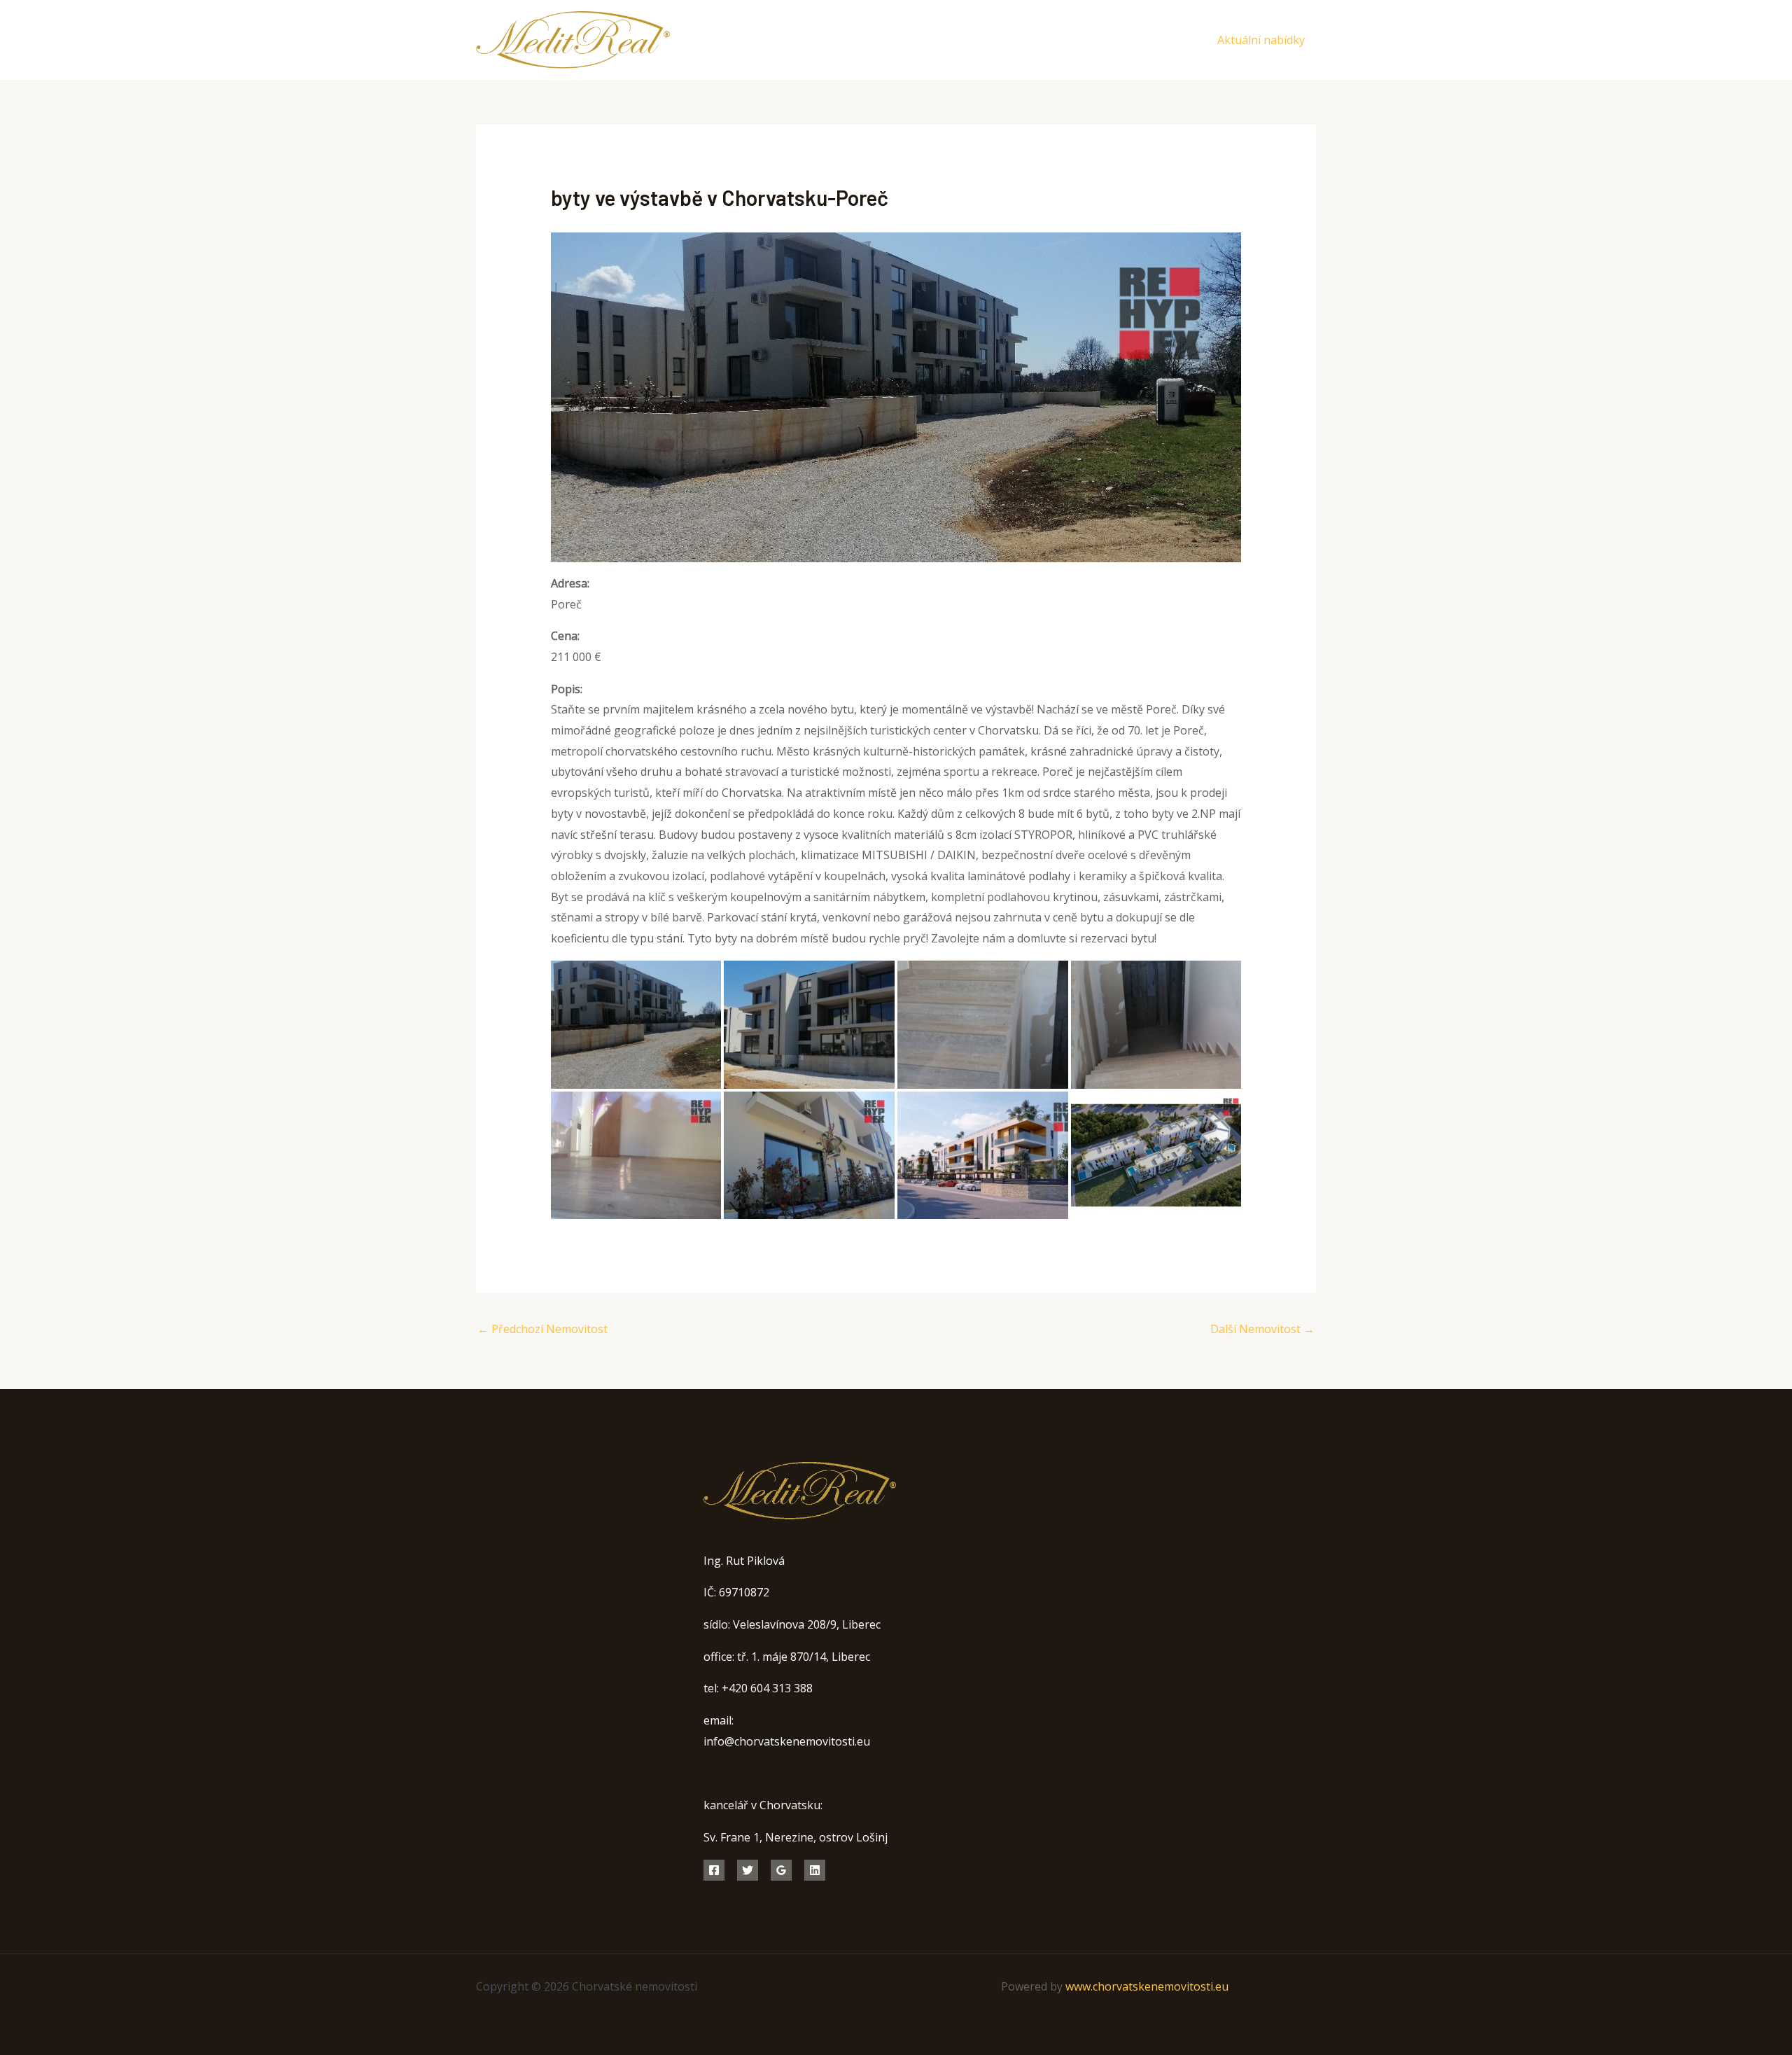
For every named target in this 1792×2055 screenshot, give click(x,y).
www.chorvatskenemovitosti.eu (1147, 1986)
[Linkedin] (815, 1870)
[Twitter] (1155, 41)
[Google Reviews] (781, 1870)
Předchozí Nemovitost (542, 1329)
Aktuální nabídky (1261, 40)
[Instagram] (1187, 41)
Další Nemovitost (1262, 1329)
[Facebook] (1124, 41)
